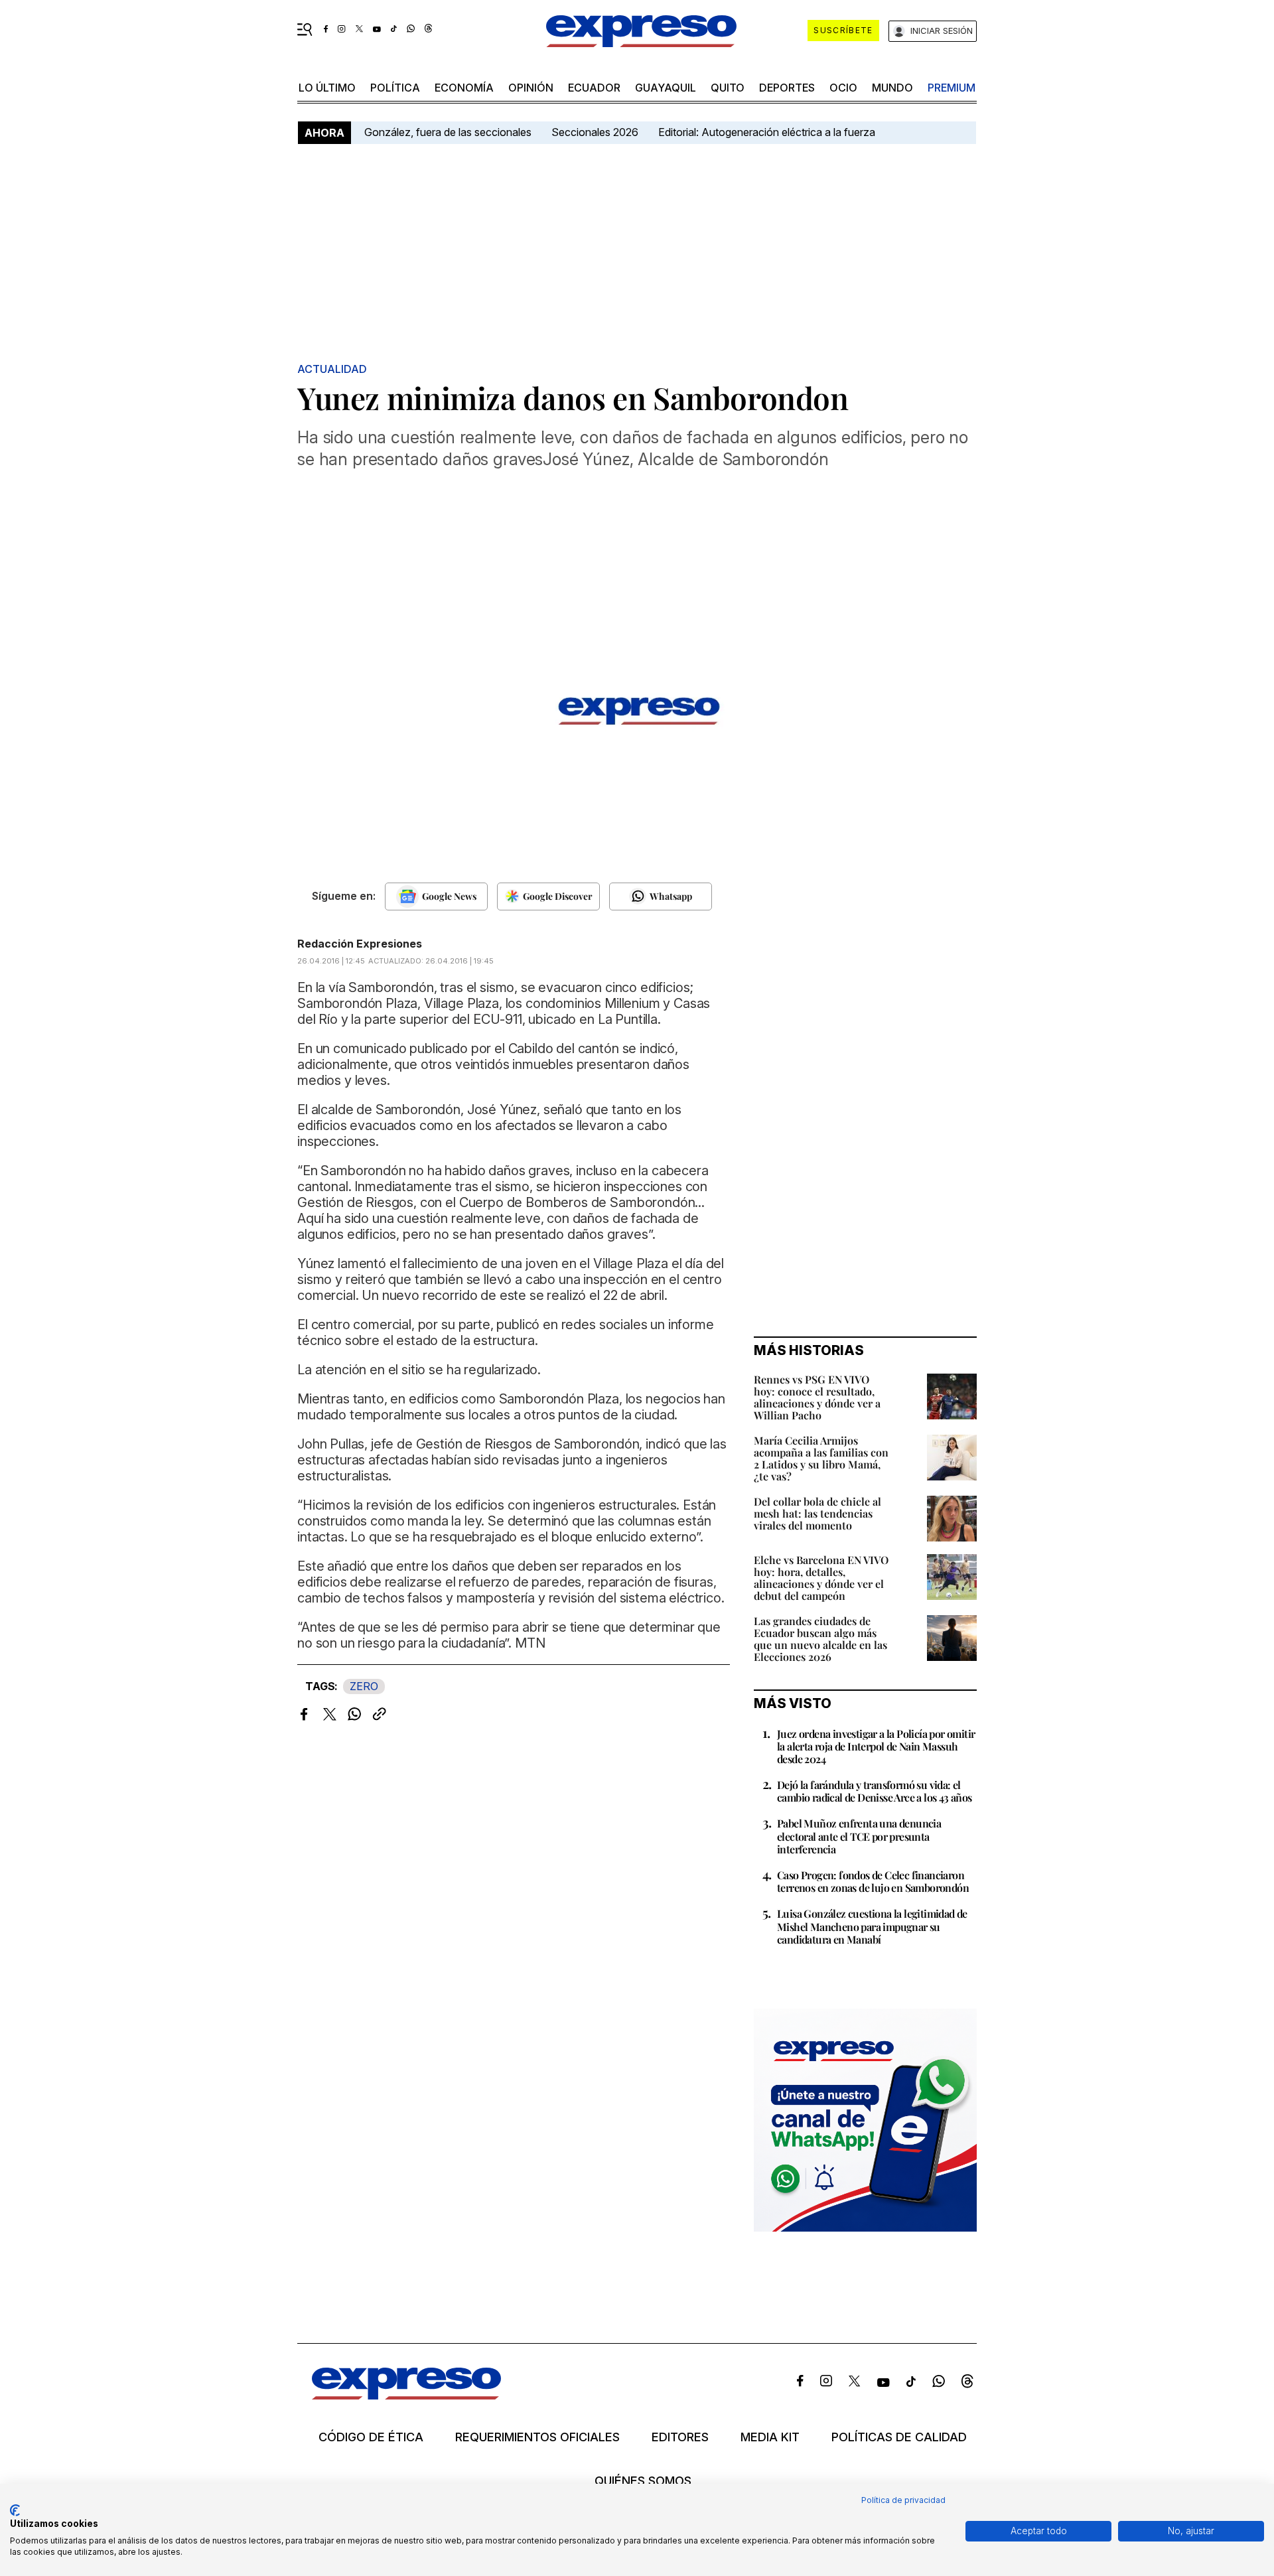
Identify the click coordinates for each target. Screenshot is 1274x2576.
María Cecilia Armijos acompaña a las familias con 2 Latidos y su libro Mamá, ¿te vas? (821, 1458)
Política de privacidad (903, 2500)
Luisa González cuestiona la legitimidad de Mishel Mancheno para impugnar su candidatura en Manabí (872, 1926)
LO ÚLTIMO (327, 88)
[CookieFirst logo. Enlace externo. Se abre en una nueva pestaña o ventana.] (15, 2510)
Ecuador (594, 88)
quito (728, 88)
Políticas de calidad (899, 2437)
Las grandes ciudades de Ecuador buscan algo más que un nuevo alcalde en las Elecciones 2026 (820, 1639)
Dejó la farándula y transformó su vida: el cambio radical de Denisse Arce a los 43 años (875, 1791)
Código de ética (371, 2437)
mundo (892, 88)
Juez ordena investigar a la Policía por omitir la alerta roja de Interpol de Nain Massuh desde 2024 (876, 1746)
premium (952, 88)
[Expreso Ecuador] (406, 2395)
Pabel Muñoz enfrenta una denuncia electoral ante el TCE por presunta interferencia (859, 1836)
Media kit (770, 2437)
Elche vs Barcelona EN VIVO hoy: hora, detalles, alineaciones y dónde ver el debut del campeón (821, 1578)
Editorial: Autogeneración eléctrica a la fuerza (767, 132)
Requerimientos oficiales (537, 2437)
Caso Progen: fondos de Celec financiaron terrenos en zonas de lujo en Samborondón (873, 1881)
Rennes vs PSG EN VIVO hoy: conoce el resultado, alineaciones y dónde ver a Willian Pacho (817, 1397)
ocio (843, 88)
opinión (531, 88)
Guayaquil (666, 88)
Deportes (787, 88)
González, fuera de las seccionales (448, 132)
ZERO (364, 1686)
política (395, 88)
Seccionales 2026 (595, 132)
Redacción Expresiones (360, 944)
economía (464, 88)
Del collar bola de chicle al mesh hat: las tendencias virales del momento (817, 1513)
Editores (680, 2437)
